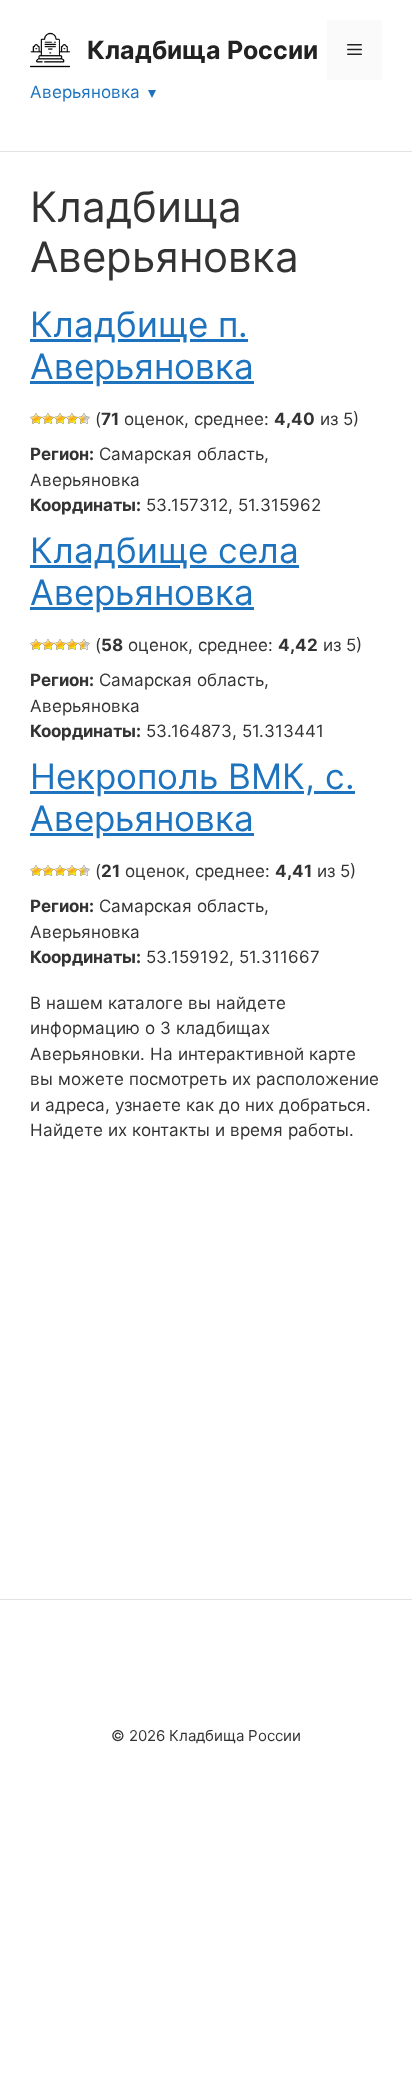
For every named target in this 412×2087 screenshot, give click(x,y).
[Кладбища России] (50, 49)
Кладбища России (202, 50)
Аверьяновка (85, 92)
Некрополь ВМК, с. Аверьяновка (192, 797)
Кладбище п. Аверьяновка (142, 345)
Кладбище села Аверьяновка (164, 571)
